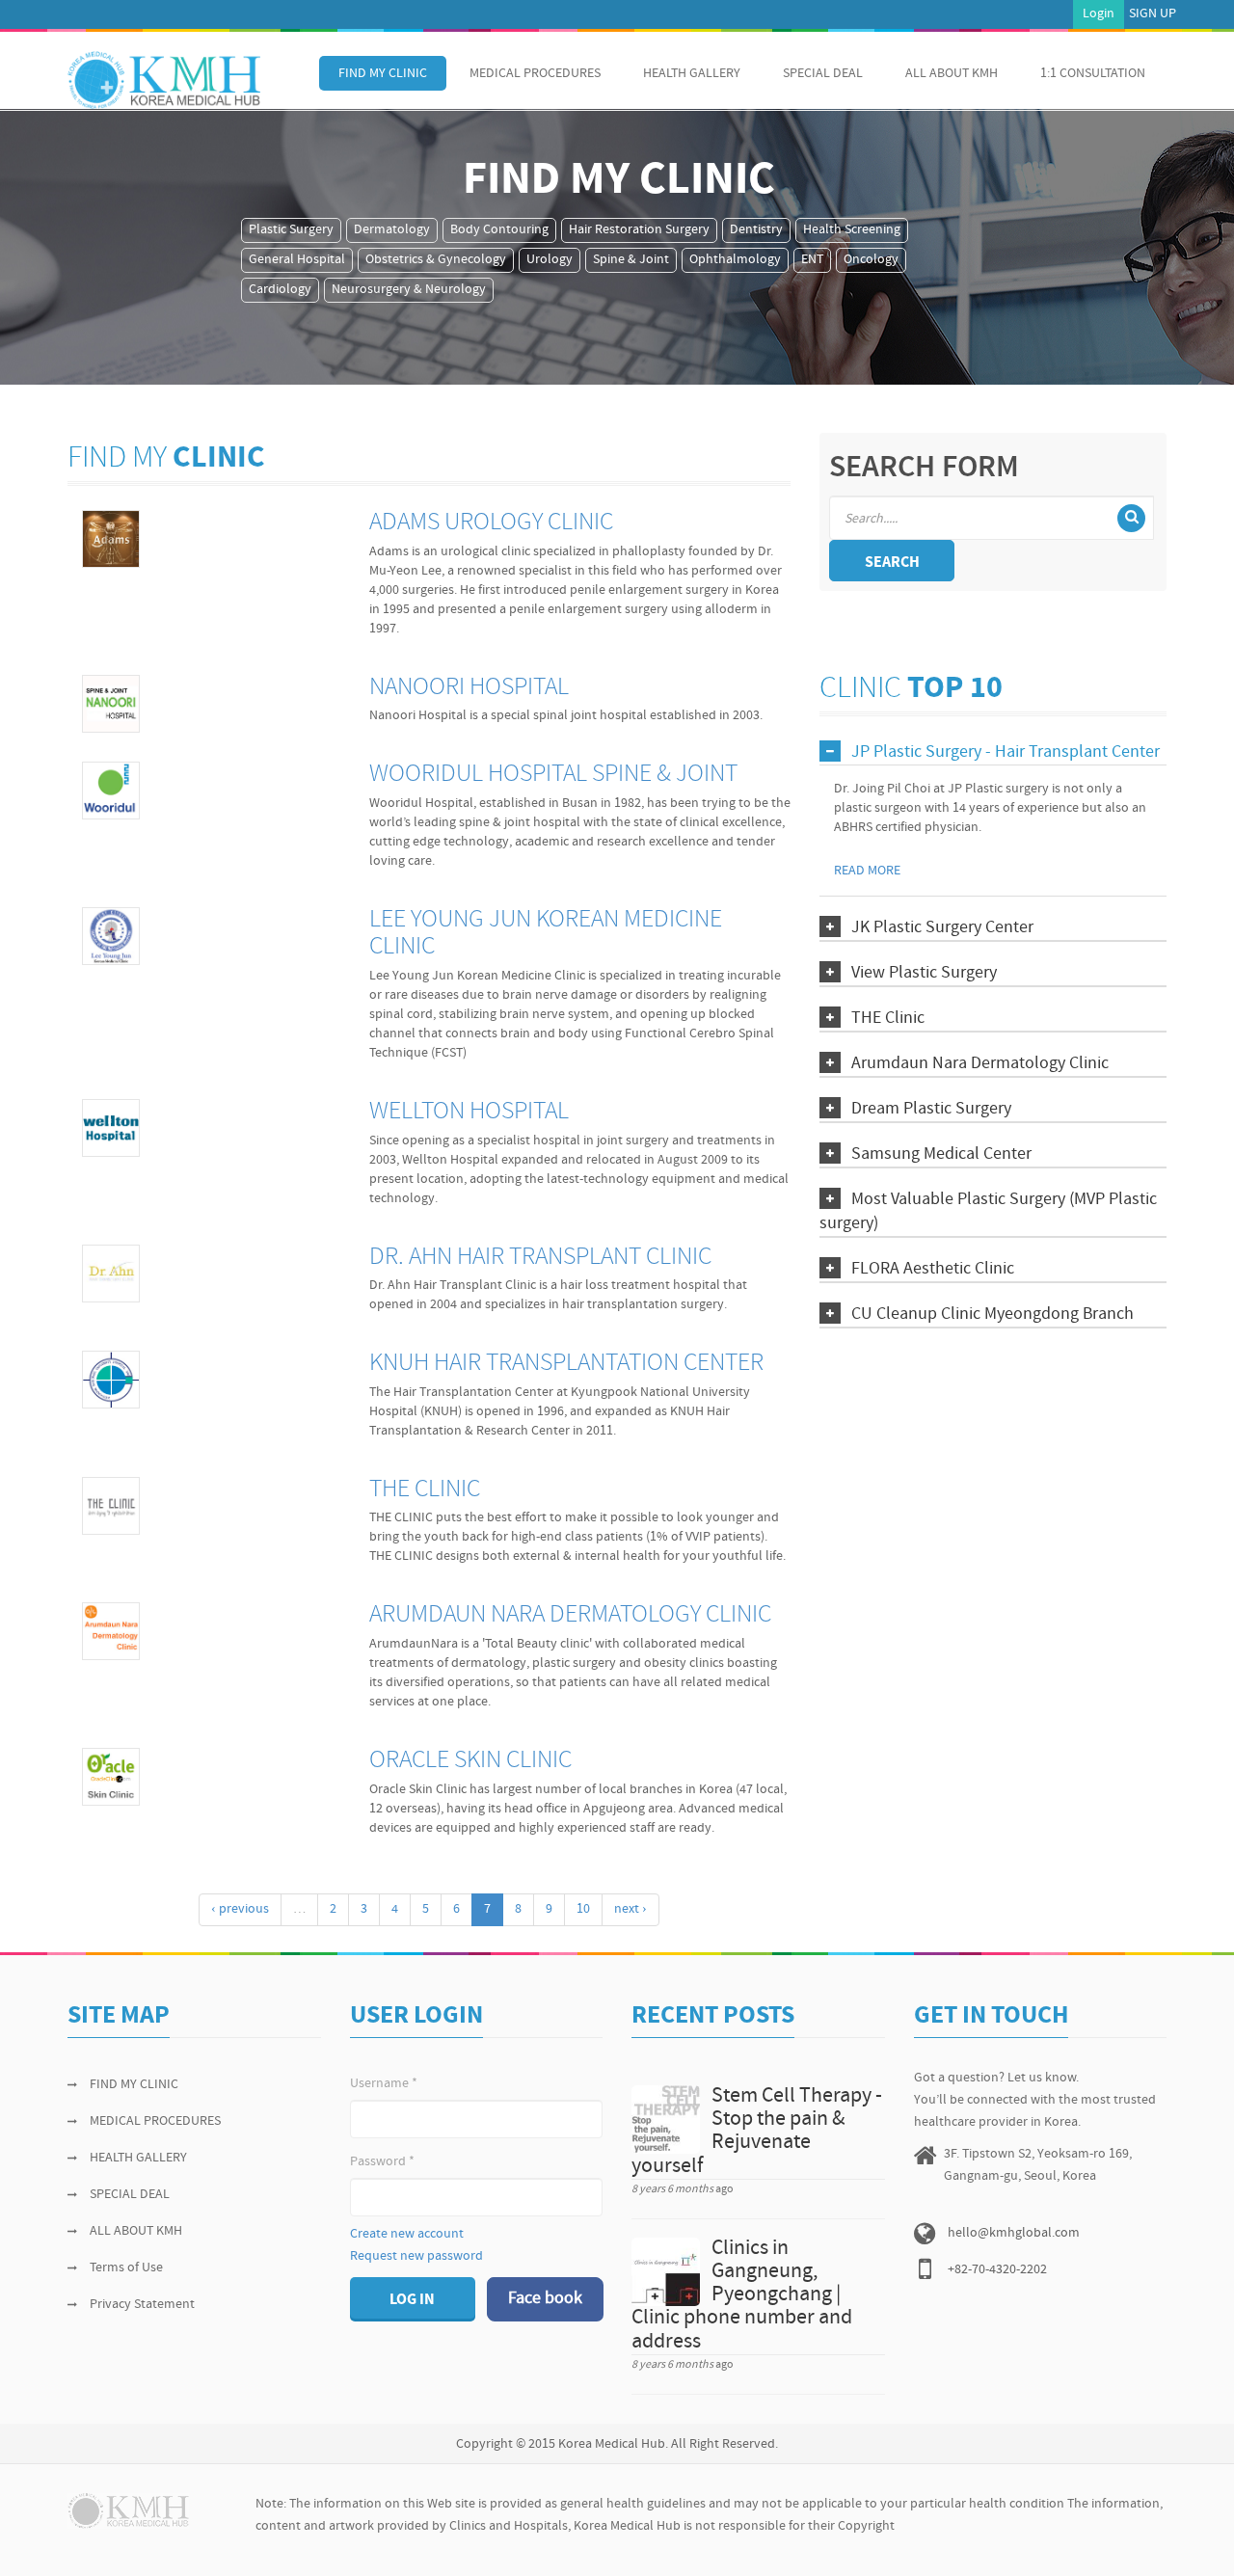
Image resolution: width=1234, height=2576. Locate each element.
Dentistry (756, 230)
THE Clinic (425, 1490)
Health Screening (852, 230)
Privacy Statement (142, 2305)
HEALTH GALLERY (692, 74)
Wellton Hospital (469, 1112)
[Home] (164, 80)
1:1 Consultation (1093, 74)
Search (892, 563)
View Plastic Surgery (924, 973)
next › (630, 1909)
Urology (550, 260)
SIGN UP (1153, 14)
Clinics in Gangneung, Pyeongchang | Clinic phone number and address (742, 2295)
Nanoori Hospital (469, 688)
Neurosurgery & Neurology (409, 290)
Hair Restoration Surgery (639, 230)
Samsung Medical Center (941, 1154)
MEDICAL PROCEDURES (535, 74)
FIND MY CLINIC (383, 74)
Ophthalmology (735, 260)
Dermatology (392, 230)
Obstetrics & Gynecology (436, 260)
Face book (545, 2299)
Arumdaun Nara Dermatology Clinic (570, 1615)
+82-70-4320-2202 (997, 2270)
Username (384, 2084)
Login (1099, 14)
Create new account (407, 2234)
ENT (812, 260)
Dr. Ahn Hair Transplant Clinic (540, 1258)
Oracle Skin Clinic (470, 1761)
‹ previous (240, 1909)
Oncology (871, 260)
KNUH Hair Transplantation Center (566, 1364)
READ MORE (867, 871)
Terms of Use (126, 2268)
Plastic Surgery (291, 230)
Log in (412, 2300)
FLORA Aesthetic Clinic (933, 1269)
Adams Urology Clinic (491, 523)
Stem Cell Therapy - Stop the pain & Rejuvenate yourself (757, 2132)
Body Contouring (499, 230)
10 (583, 1909)
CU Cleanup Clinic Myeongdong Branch (993, 1315)
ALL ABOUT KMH (952, 74)
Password (382, 2162)
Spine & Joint (631, 260)
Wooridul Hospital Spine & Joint (553, 775)
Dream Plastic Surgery (931, 1109)
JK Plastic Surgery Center (942, 928)
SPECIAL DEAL (823, 74)
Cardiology (280, 290)
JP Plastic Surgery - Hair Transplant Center (1006, 752)
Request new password (416, 2256)
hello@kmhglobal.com (1014, 2233)
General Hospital (297, 260)
